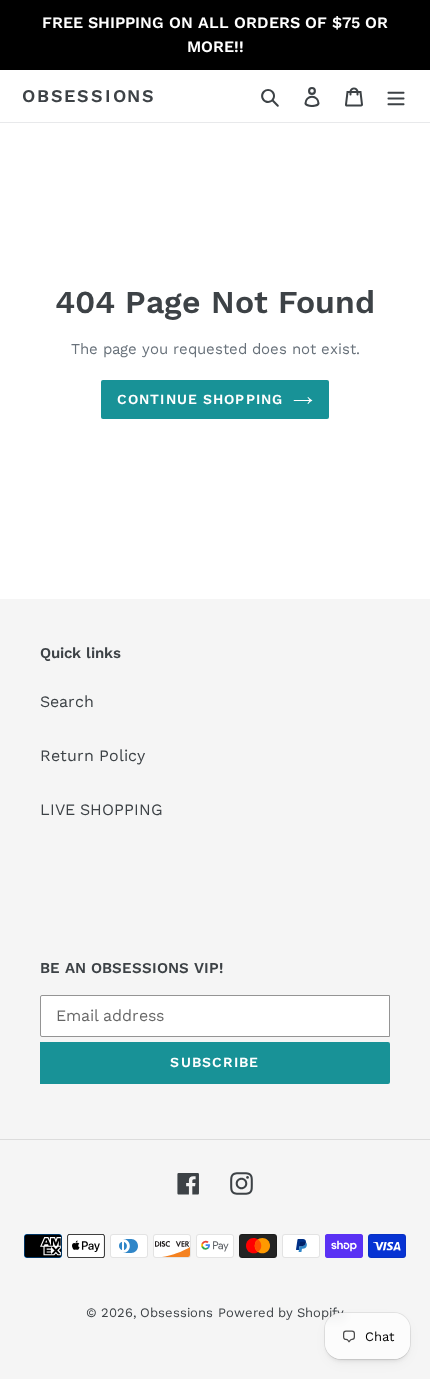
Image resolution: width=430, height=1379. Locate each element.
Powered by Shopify (281, 1312)
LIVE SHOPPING (101, 809)
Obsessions (89, 95)
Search (67, 701)
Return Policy (92, 755)
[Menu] (396, 96)
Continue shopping (200, 399)
